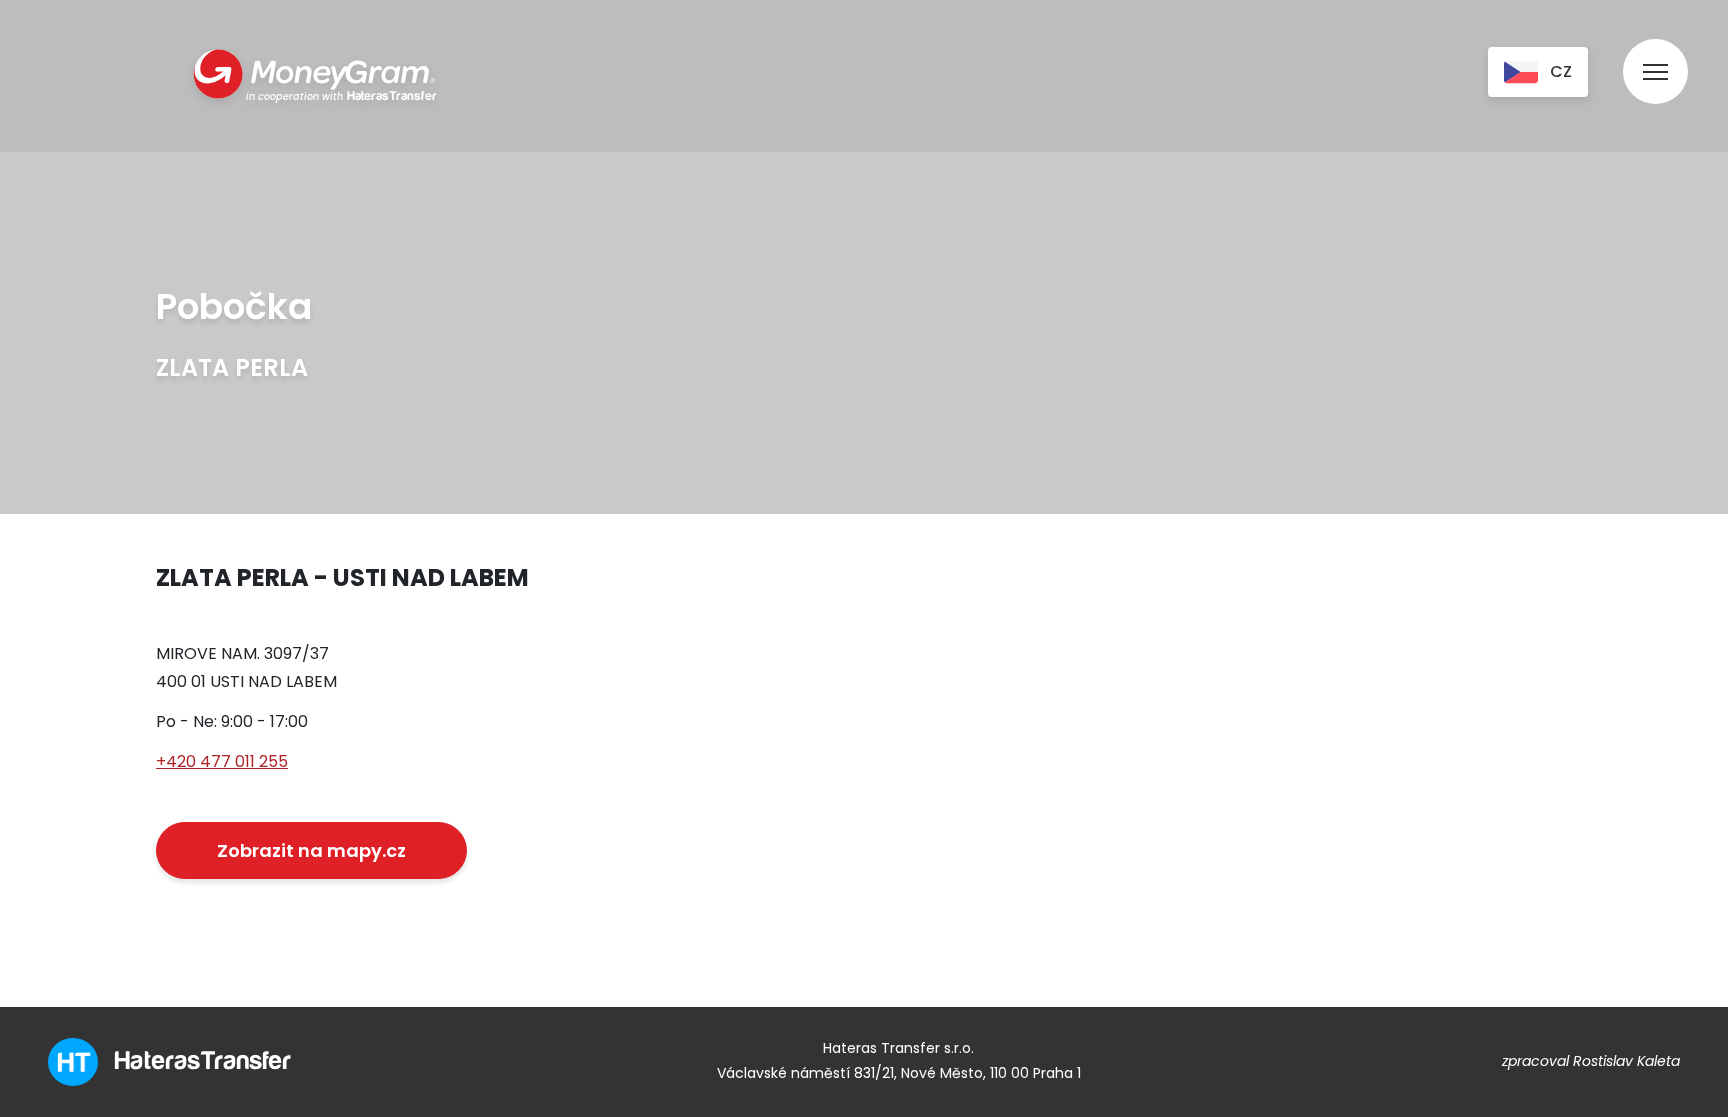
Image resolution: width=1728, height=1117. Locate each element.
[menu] (1655, 52)
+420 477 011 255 (222, 761)
